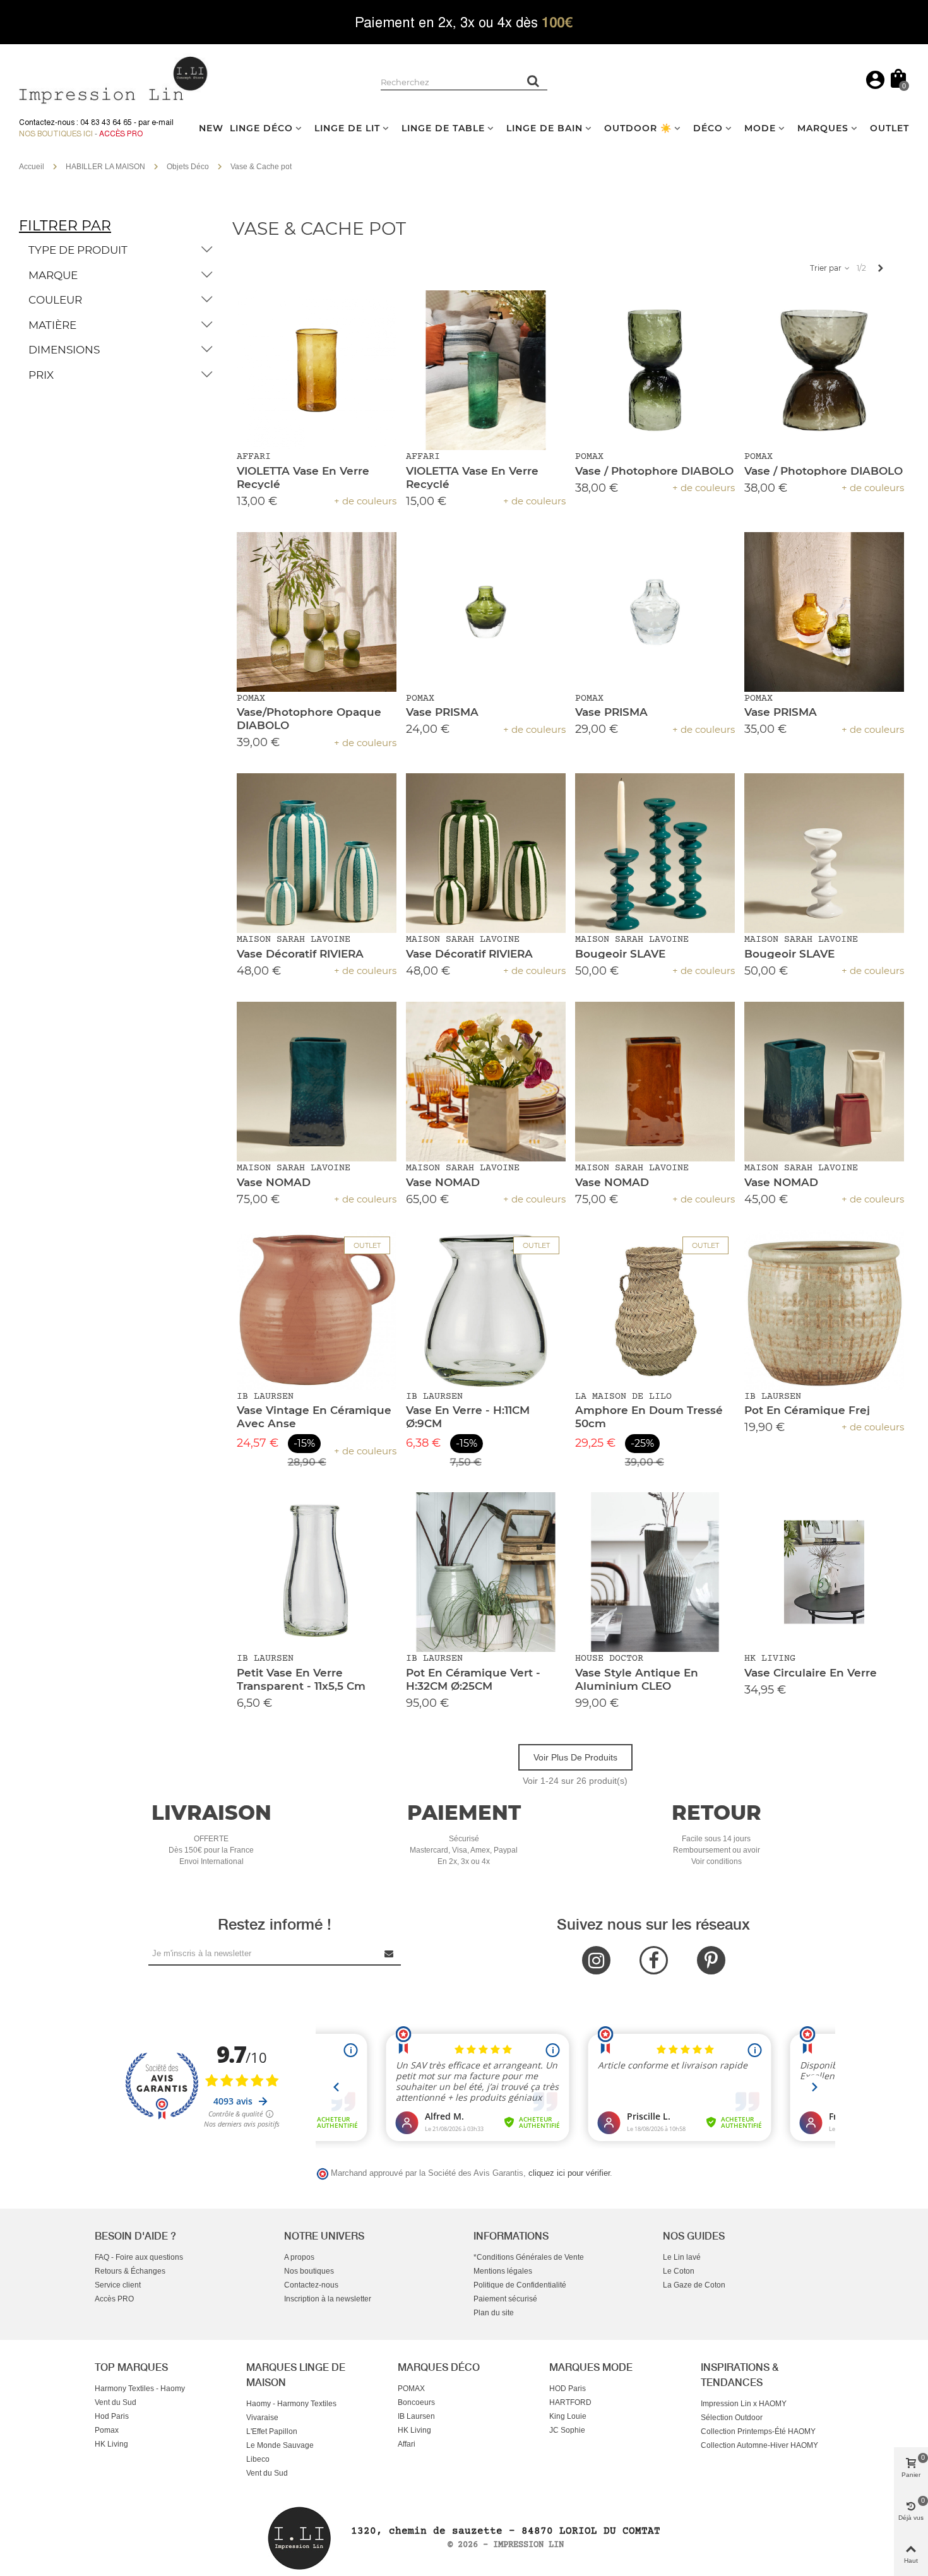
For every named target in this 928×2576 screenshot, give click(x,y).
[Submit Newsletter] (390, 1953)
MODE (760, 128)
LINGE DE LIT (347, 128)
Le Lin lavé (682, 2257)
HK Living (111, 2444)
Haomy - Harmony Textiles (291, 2404)
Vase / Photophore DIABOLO (654, 471)
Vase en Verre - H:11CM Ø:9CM (468, 1417)
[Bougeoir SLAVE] (655, 853)
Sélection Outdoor (732, 2418)
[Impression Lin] (114, 79)
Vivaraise (262, 2418)
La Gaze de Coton (694, 2285)
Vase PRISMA (442, 712)
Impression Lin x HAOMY (744, 2404)
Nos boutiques (309, 2271)
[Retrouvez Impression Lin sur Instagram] (596, 1960)
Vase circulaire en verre (811, 1673)
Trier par (827, 268)
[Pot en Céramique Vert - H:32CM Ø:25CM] (486, 1572)
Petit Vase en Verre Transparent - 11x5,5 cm (301, 1679)
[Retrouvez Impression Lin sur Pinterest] (711, 1960)
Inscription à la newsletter (328, 2299)
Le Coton (679, 2271)
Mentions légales (503, 2271)
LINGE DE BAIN (544, 128)
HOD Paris (568, 2389)
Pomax (107, 2430)
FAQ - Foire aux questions (139, 2257)
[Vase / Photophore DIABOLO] (655, 370)
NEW (211, 128)
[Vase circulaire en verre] (824, 1572)
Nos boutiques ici (56, 134)
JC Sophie (567, 2430)
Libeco (258, 2459)
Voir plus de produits (575, 1757)
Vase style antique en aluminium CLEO (637, 1679)
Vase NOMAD (274, 1182)
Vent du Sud (116, 2402)
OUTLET (889, 128)
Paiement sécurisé (505, 2299)
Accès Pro (121, 134)
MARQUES (823, 128)
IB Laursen (416, 2416)
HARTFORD (570, 2402)
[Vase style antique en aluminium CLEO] (655, 1572)
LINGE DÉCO (261, 128)
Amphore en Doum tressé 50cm (649, 1417)
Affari (407, 2444)
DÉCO (708, 128)
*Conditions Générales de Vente (529, 2257)
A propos (299, 2257)
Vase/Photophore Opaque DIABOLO (309, 719)
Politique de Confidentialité (520, 2285)
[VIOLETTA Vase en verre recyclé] (317, 370)
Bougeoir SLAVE (620, 954)
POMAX (411, 2389)
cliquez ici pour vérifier (569, 2173)
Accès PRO (114, 2299)
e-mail (163, 122)
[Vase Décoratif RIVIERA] (317, 853)
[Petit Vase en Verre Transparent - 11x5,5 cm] (317, 1572)
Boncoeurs (416, 2402)
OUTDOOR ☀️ (638, 128)
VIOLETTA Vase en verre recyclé (303, 478)
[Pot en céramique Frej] (824, 1310)
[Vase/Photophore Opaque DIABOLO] (317, 612)
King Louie (568, 2416)
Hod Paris (112, 2416)
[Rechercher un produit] (533, 81)
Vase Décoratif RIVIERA (300, 954)
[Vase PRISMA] (486, 612)
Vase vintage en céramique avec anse (314, 1417)
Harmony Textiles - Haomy (140, 2389)
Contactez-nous (311, 2285)
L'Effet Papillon (272, 2431)
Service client (118, 2285)
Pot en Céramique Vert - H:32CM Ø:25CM (473, 1679)
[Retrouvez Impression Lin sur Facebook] (654, 1960)
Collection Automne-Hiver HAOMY (759, 2445)
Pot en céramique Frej (807, 1410)
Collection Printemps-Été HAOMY (758, 2431)
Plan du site (494, 2313)
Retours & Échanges (130, 2271)
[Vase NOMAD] (317, 1082)
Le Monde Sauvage (280, 2445)
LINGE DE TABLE (443, 128)
